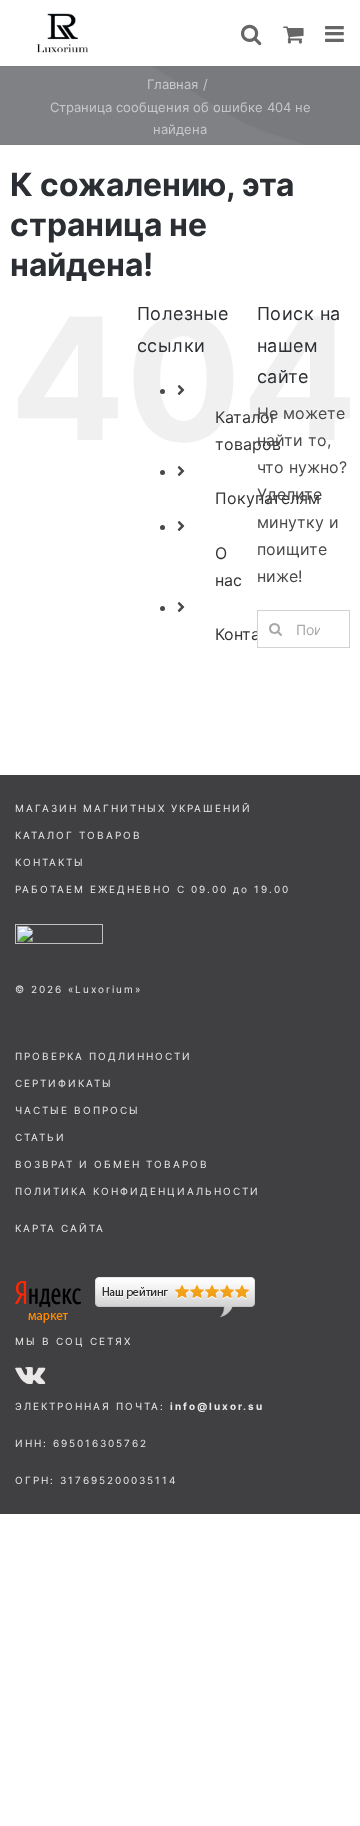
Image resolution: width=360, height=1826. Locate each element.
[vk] (30, 1374)
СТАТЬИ (40, 1137)
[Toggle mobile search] (251, 34)
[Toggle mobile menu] (336, 34)
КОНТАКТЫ (50, 862)
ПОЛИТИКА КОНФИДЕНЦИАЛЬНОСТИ (137, 1191)
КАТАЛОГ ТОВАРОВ (78, 835)
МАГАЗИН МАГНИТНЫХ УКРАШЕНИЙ (133, 808)
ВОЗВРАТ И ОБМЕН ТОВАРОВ (112, 1164)
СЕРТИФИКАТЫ (64, 1083)
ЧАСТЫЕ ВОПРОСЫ (77, 1110)
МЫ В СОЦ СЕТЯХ (73, 1341)
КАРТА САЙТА (60, 1228)
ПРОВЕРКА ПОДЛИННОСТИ (103, 1056)
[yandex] (135, 1285)
